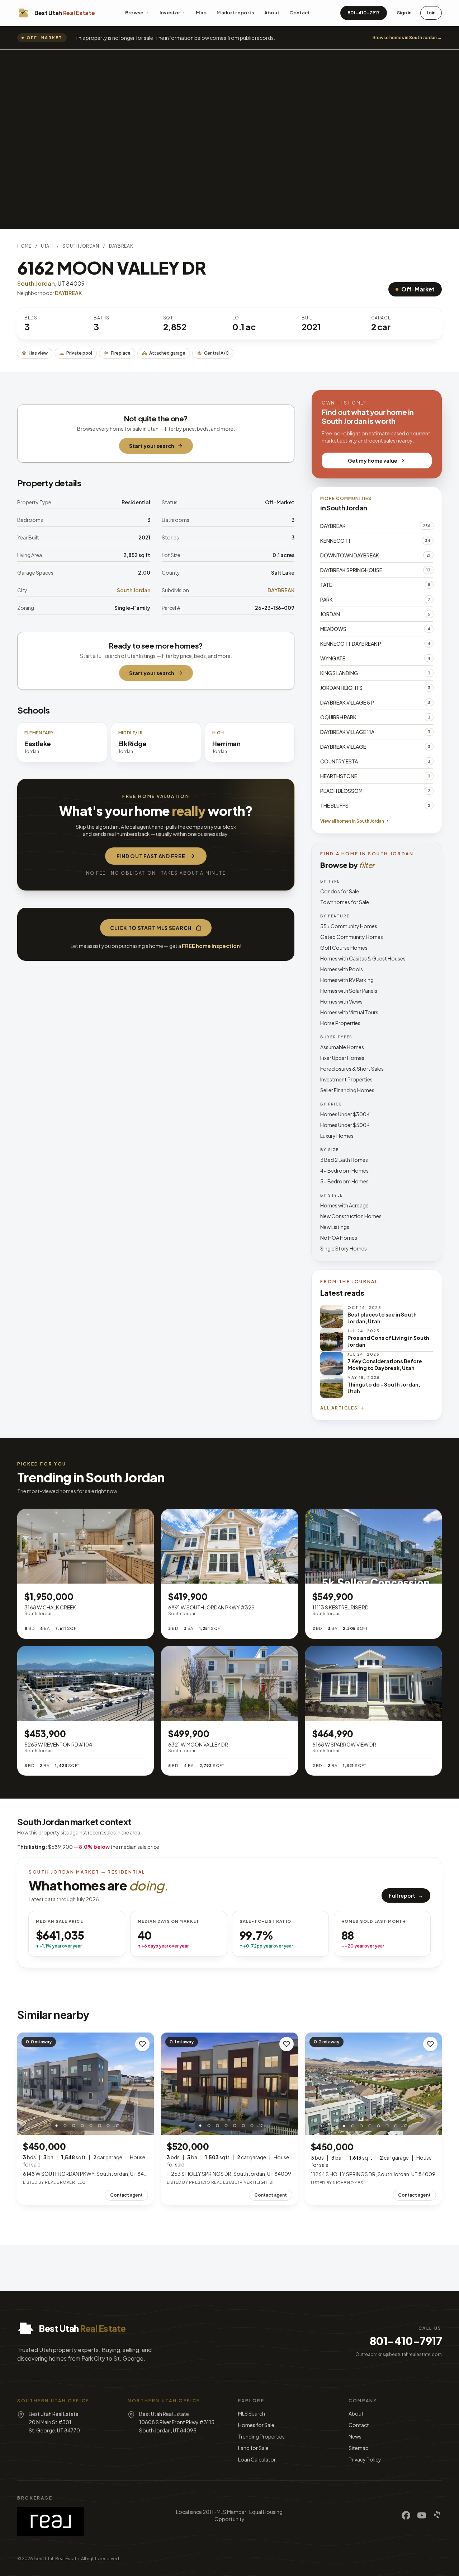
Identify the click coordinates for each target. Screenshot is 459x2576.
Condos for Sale (340, 891)
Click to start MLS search (151, 928)
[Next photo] (145, 2084)
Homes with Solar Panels (349, 991)
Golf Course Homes (344, 948)
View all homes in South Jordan (352, 821)
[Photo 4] (82, 2126)
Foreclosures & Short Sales (352, 1069)
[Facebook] (406, 2515)
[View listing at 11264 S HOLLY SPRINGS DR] (373, 2084)
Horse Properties (340, 1023)
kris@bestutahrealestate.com (410, 2354)
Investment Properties (346, 1079)
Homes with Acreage (344, 1205)
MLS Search (252, 2413)
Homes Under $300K (345, 1114)
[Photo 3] (74, 2126)
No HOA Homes (339, 1238)
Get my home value (373, 460)
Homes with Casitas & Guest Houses (363, 958)
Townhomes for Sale (345, 902)
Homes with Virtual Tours (349, 1012)
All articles (339, 1408)
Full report (406, 1895)
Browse (134, 13)
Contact (300, 13)
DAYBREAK (121, 246)
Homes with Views (341, 1001)
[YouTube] (422, 2515)
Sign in (404, 13)
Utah (47, 246)
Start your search (152, 446)
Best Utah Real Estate (56, 2559)
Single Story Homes (344, 1248)
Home (24, 246)
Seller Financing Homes (347, 1090)
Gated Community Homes (352, 937)
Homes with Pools (342, 969)
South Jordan (81, 246)
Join (431, 13)
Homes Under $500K (345, 1125)
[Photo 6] (99, 2126)
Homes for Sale (256, 2425)
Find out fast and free (151, 856)
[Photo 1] (56, 2126)
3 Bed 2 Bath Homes (344, 1160)
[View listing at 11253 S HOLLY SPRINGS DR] (229, 2084)
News (355, 2436)
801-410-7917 (364, 13)
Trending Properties (261, 2436)
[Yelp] (437, 2515)
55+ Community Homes (349, 926)
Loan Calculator (257, 2459)
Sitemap (359, 2448)
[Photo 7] (108, 2126)
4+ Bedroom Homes (344, 1170)
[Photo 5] (91, 2126)
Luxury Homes (337, 1136)
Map (201, 13)
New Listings (335, 1227)
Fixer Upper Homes (342, 1058)
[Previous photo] (27, 2084)
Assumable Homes (342, 1047)
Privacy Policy (365, 2459)
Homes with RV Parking (347, 980)
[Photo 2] (65, 2126)
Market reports (235, 13)
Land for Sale (253, 2448)
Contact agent (126, 2195)
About (272, 13)
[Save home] (142, 2044)
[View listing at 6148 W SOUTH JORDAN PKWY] (86, 2084)
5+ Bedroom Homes (344, 1181)
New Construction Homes (351, 1216)
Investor (170, 13)
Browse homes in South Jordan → (407, 38)
